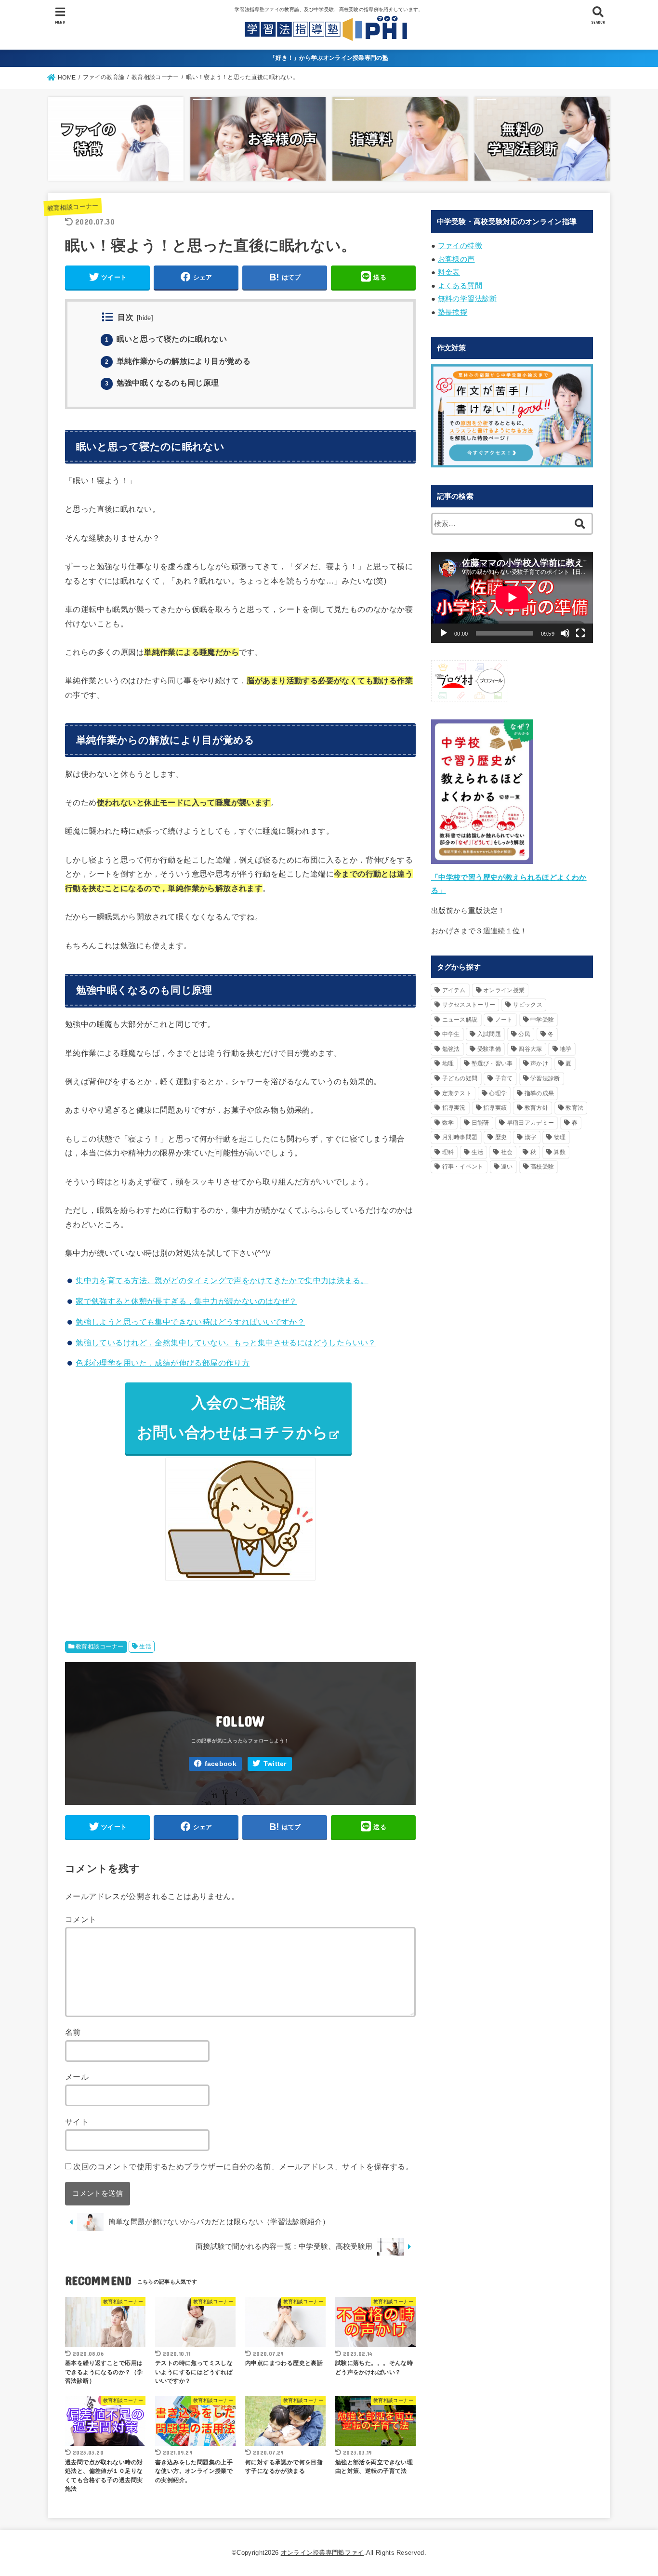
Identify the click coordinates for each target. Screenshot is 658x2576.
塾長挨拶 (453, 312)
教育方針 (536, 1108)
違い (507, 1167)
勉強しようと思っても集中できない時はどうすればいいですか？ (190, 1322)
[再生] (444, 633)
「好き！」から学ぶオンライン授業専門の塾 (329, 58)
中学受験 (542, 1020)
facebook (221, 1764)
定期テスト (457, 1093)
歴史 (501, 1137)
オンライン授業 (504, 990)
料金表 (449, 272)
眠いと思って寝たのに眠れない (166, 339)
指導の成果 (540, 1093)
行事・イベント (463, 1167)
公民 (524, 1034)
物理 (560, 1137)
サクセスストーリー (469, 1005)
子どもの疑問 (460, 1078)
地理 (448, 1063)
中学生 (451, 1034)
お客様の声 (456, 259)
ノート (504, 1020)
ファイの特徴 (460, 246)
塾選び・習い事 (492, 1063)
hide (145, 318)
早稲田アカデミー (530, 1123)
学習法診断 (545, 1078)
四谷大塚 (530, 1049)
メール (77, 2077)
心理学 (498, 1093)
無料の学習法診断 (467, 299)
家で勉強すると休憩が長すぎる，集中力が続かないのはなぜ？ (186, 1301)
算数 (559, 1152)
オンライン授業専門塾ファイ (322, 2553)
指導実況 (454, 1108)
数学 (448, 1123)
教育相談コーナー (73, 207)
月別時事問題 (460, 1137)
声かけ (539, 1063)
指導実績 (495, 1108)
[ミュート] (565, 633)
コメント (81, 1919)
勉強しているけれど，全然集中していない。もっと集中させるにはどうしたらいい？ (226, 1342)
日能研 (480, 1123)
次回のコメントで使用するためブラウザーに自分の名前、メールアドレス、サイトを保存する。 (243, 2166)
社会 (507, 1152)
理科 (448, 1152)
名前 (73, 2032)
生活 (145, 1647)
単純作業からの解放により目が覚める (178, 361)
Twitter (275, 1764)
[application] (512, 597)
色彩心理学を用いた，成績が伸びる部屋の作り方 (163, 1363)
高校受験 (542, 1167)
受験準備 (489, 1049)
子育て (504, 1078)
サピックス (528, 1005)
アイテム (454, 990)
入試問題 (489, 1034)
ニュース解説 (460, 1020)
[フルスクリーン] (580, 633)
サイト (77, 2122)
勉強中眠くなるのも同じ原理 (162, 383)
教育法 (574, 1108)
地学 (566, 1049)
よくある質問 (460, 286)
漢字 (531, 1137)
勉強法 (451, 1049)
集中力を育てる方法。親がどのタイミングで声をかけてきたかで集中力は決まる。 (222, 1280)
